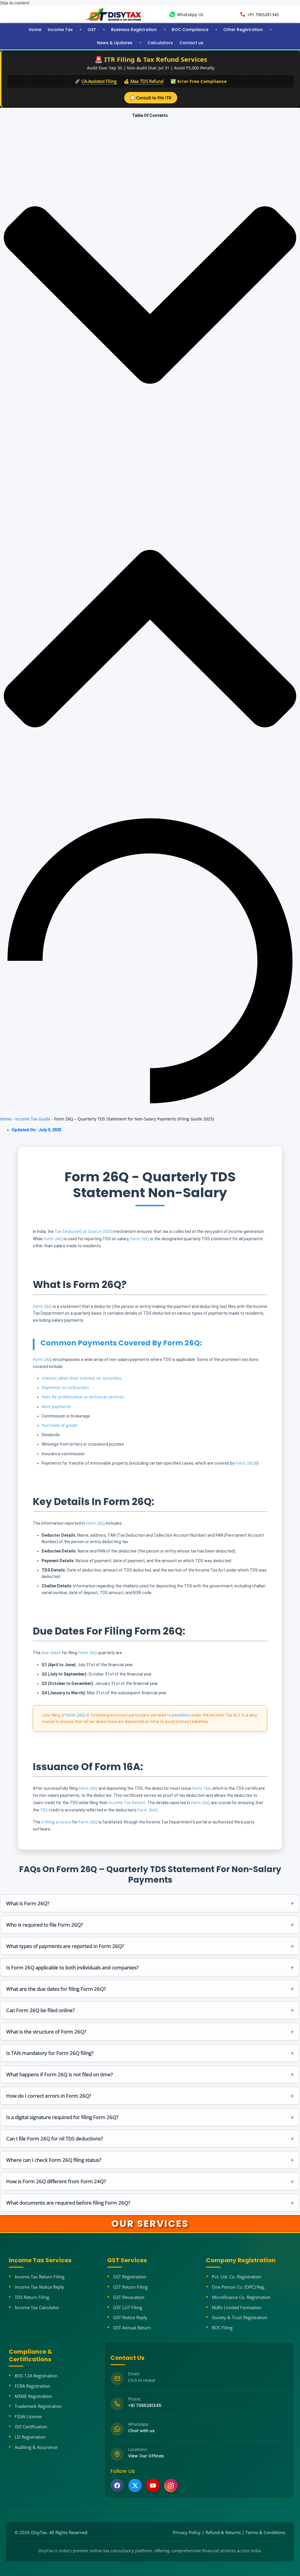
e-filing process (56, 1822)
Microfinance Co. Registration (241, 2297)
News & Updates (115, 43)
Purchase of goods (60, 1425)
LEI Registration (30, 2437)
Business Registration (134, 30)
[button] (150, 295)
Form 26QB (246, 1463)
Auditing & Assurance (36, 2447)
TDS (44, 1810)
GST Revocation (129, 2297)
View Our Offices (146, 2456)
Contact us (191, 43)
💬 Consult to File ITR (151, 98)
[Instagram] (171, 2485)
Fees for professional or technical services (83, 1397)
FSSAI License (28, 2416)
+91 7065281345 (263, 14)
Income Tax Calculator (37, 2307)
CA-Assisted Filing (99, 81)
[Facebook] (117, 2485)
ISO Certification (31, 2427)
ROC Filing (222, 2328)
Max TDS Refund (147, 81)
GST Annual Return (132, 2328)
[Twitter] (135, 2485)
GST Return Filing (130, 2287)
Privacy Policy (187, 2532)
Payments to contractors (65, 1387)
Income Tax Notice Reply (39, 2287)
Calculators (160, 43)
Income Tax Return (127, 1803)
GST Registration (130, 2277)
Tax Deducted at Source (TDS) (84, 1231)
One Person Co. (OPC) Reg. (238, 2287)
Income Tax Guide (33, 1119)
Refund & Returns (223, 2532)
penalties (181, 1715)
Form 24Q (53, 1239)
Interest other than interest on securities (82, 1378)
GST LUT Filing (128, 2307)
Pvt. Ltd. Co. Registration (236, 2277)
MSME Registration (33, 2396)
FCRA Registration (32, 2386)
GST (92, 30)
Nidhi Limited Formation (237, 2307)
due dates (51, 1653)
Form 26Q (140, 1239)
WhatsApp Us (190, 14)
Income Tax (60, 30)
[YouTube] (153, 2485)
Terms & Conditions (265, 2532)
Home (35, 30)
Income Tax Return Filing (40, 2277)
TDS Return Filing (32, 2297)
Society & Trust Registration (240, 2317)
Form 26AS (148, 1810)
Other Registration (243, 30)
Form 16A (201, 1788)
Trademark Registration (38, 2406)
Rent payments (56, 1406)
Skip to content (15, 3)
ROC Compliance (190, 30)
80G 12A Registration (36, 2376)
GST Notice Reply (130, 2317)
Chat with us (141, 2431)
